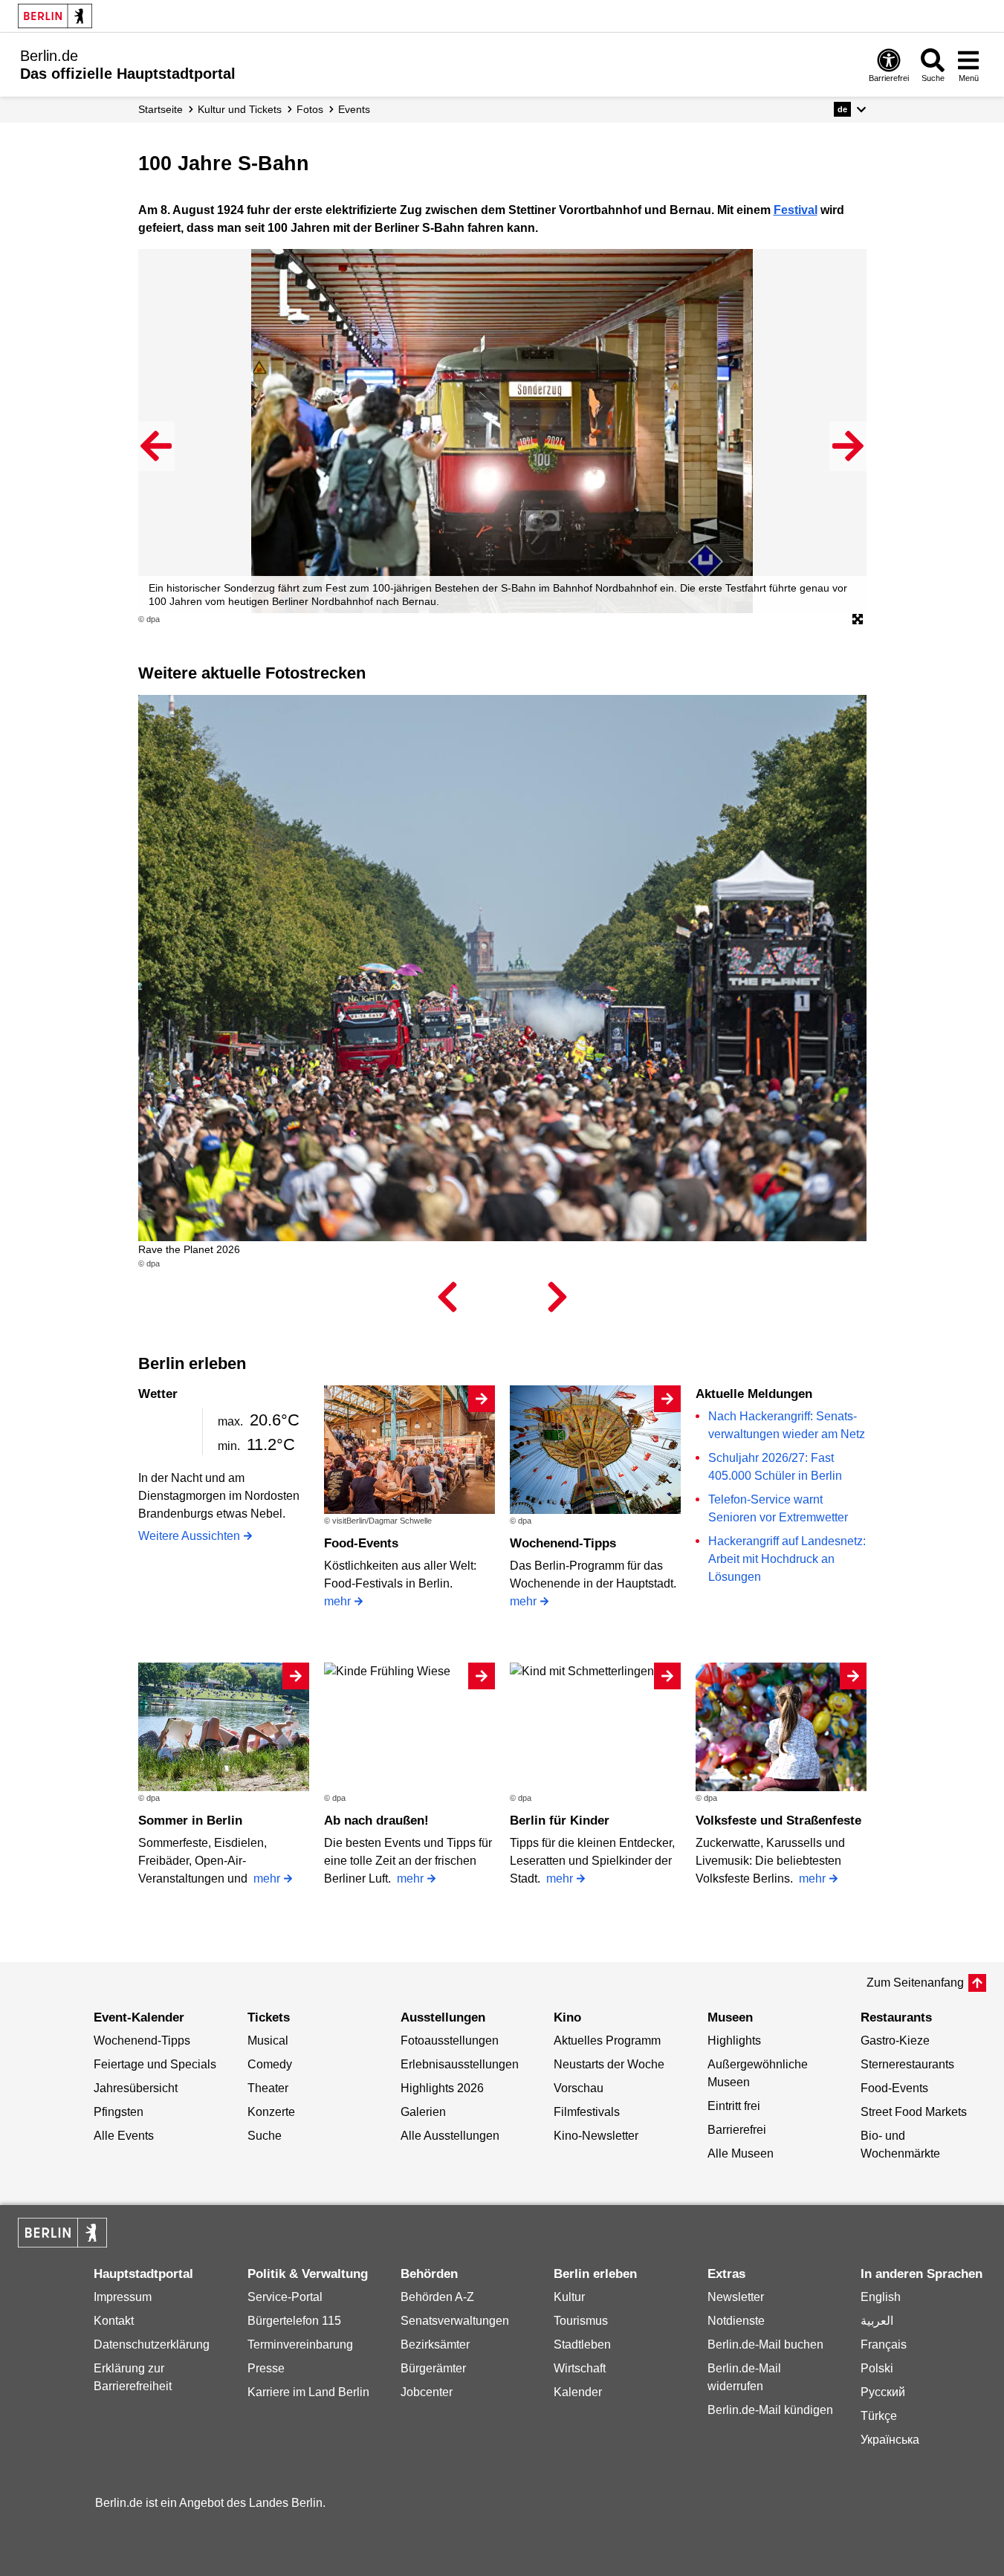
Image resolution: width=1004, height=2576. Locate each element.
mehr (337, 1601)
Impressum (123, 2297)
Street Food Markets (914, 2112)
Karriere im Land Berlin (308, 2392)
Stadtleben (582, 2344)
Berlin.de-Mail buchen (765, 2344)
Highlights (734, 2041)
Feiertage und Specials (155, 2064)
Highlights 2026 (442, 2088)
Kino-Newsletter (596, 2136)
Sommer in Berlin (190, 1821)
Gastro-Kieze (895, 2041)
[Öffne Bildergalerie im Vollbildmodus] (858, 620)
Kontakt (114, 2321)
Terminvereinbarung (300, 2344)
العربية (877, 2321)
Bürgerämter (433, 2368)
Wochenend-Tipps (563, 1543)
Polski (877, 2368)
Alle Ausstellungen (450, 2136)
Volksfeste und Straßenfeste (778, 1821)
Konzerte (271, 2112)
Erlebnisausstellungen (460, 2064)
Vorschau (579, 2088)
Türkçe (879, 2416)
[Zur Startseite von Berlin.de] (62, 2243)
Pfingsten (119, 2112)
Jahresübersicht (136, 2088)
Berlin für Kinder (560, 1821)
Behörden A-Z (437, 2297)
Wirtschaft (580, 2368)
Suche (265, 2136)
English (881, 2297)
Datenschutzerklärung (152, 2344)
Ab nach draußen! (376, 1821)
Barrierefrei (737, 2130)
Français (884, 2344)
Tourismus (581, 2321)
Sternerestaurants (907, 2064)
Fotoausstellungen (450, 2041)
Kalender (578, 2392)
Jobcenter (427, 2392)
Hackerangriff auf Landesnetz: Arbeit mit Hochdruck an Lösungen (787, 1559)
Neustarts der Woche (609, 2064)
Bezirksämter (435, 2344)
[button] (850, 109)
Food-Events (361, 1543)
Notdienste (736, 2321)
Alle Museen (741, 2153)
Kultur (569, 2297)
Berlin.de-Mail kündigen (770, 2410)
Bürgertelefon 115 (294, 2321)
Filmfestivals (587, 2112)
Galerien (423, 2112)
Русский (883, 2392)
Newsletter (736, 2297)
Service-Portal (285, 2297)
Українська (890, 2440)
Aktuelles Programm (607, 2041)
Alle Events (124, 2136)
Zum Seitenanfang (915, 1983)
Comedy (270, 2064)
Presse (266, 2368)
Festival (796, 210)
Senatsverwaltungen (455, 2321)
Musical (268, 2041)
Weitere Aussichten (189, 1536)
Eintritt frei (734, 2106)
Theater (268, 2088)
